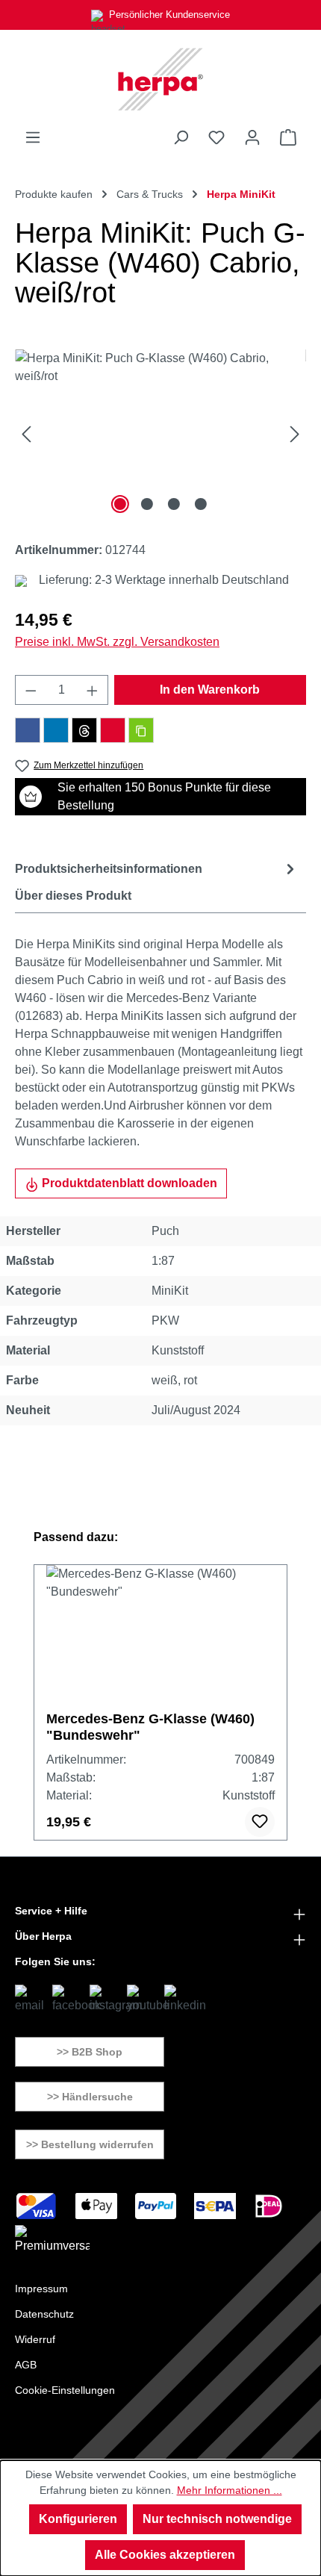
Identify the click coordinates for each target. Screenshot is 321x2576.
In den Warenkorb (210, 690)
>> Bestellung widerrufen (90, 2144)
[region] (160, 433)
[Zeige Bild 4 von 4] (201, 504)
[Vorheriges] (26, 433)
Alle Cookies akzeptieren (165, 2555)
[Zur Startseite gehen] (160, 79)
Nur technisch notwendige (217, 2519)
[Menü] (33, 137)
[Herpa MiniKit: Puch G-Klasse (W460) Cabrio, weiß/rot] (160, 433)
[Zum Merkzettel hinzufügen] (260, 1822)
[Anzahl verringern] (31, 690)
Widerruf (35, 2339)
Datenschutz (44, 2314)
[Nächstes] (295, 433)
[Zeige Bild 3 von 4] (174, 504)
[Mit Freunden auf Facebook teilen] (28, 730)
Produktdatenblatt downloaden (128, 1183)
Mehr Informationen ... (230, 2490)
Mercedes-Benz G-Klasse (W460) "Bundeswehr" (150, 1727)
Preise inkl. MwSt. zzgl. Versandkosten (117, 642)
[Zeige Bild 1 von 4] (120, 504)
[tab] (157, 869)
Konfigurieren (78, 2519)
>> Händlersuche (90, 2097)
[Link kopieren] (141, 730)
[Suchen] (181, 137)
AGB (26, 2365)
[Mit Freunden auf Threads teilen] (84, 730)
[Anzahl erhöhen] (93, 690)
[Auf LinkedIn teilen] (56, 730)
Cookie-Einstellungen (65, 2390)
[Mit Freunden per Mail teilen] (113, 730)
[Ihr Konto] (252, 137)
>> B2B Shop (90, 2052)
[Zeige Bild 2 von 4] (147, 504)
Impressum (41, 2289)
